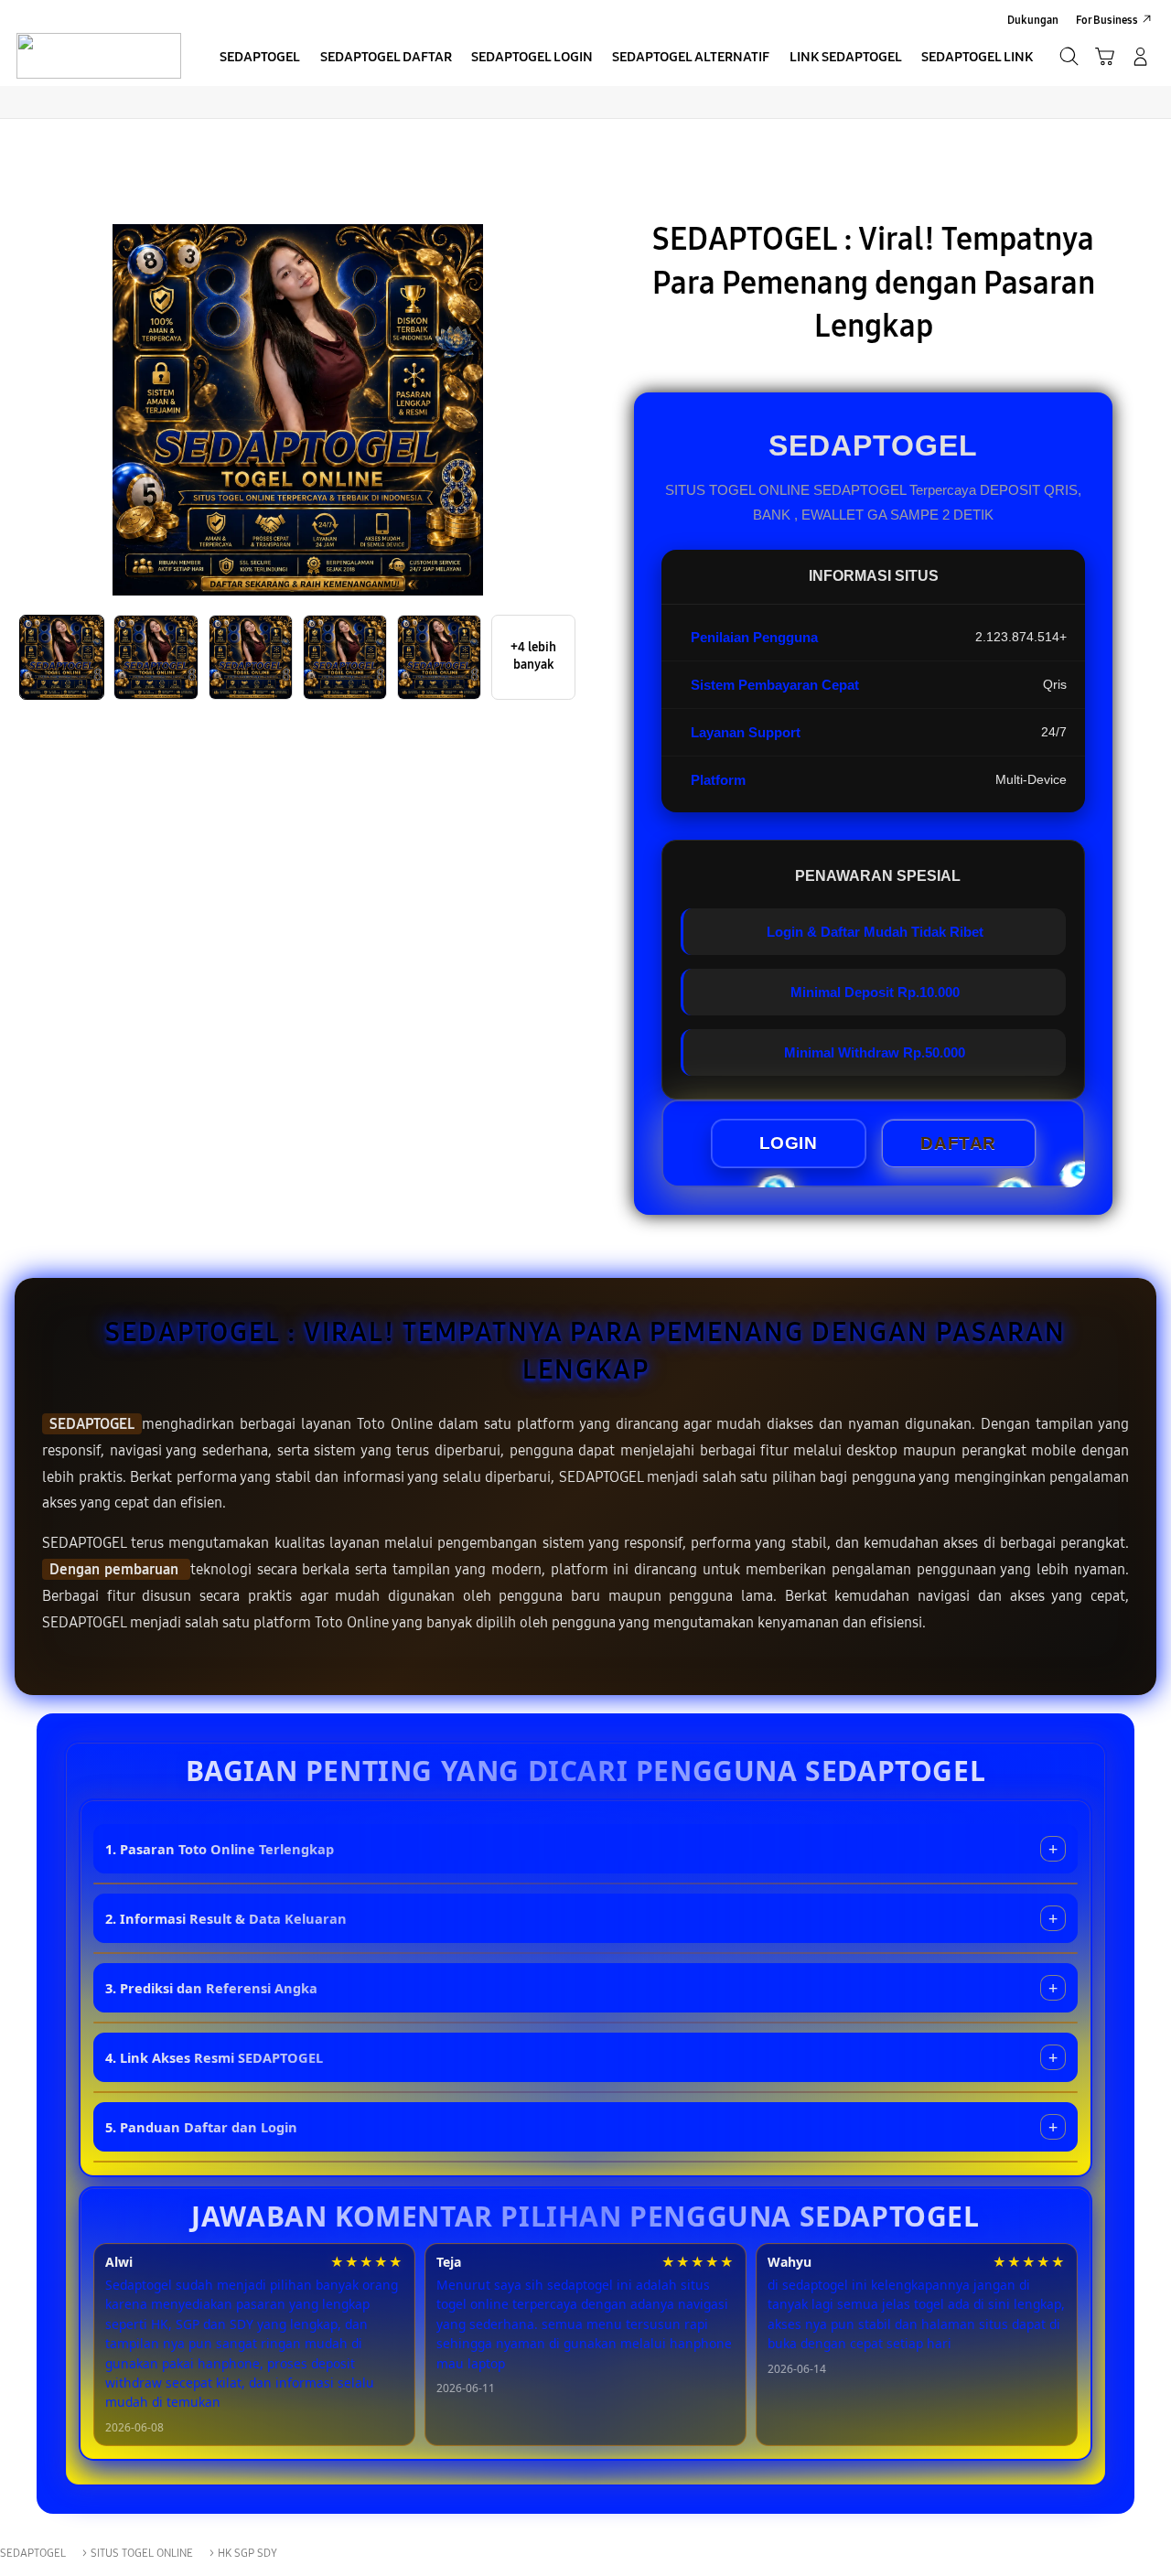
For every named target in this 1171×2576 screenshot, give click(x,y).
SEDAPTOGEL (92, 1424)
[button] (1105, 56)
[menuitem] (260, 58)
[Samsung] (98, 56)
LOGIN (789, 1143)
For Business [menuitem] (1107, 20)
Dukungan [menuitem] (1033, 20)
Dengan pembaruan (116, 1569)
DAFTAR (958, 1143)
